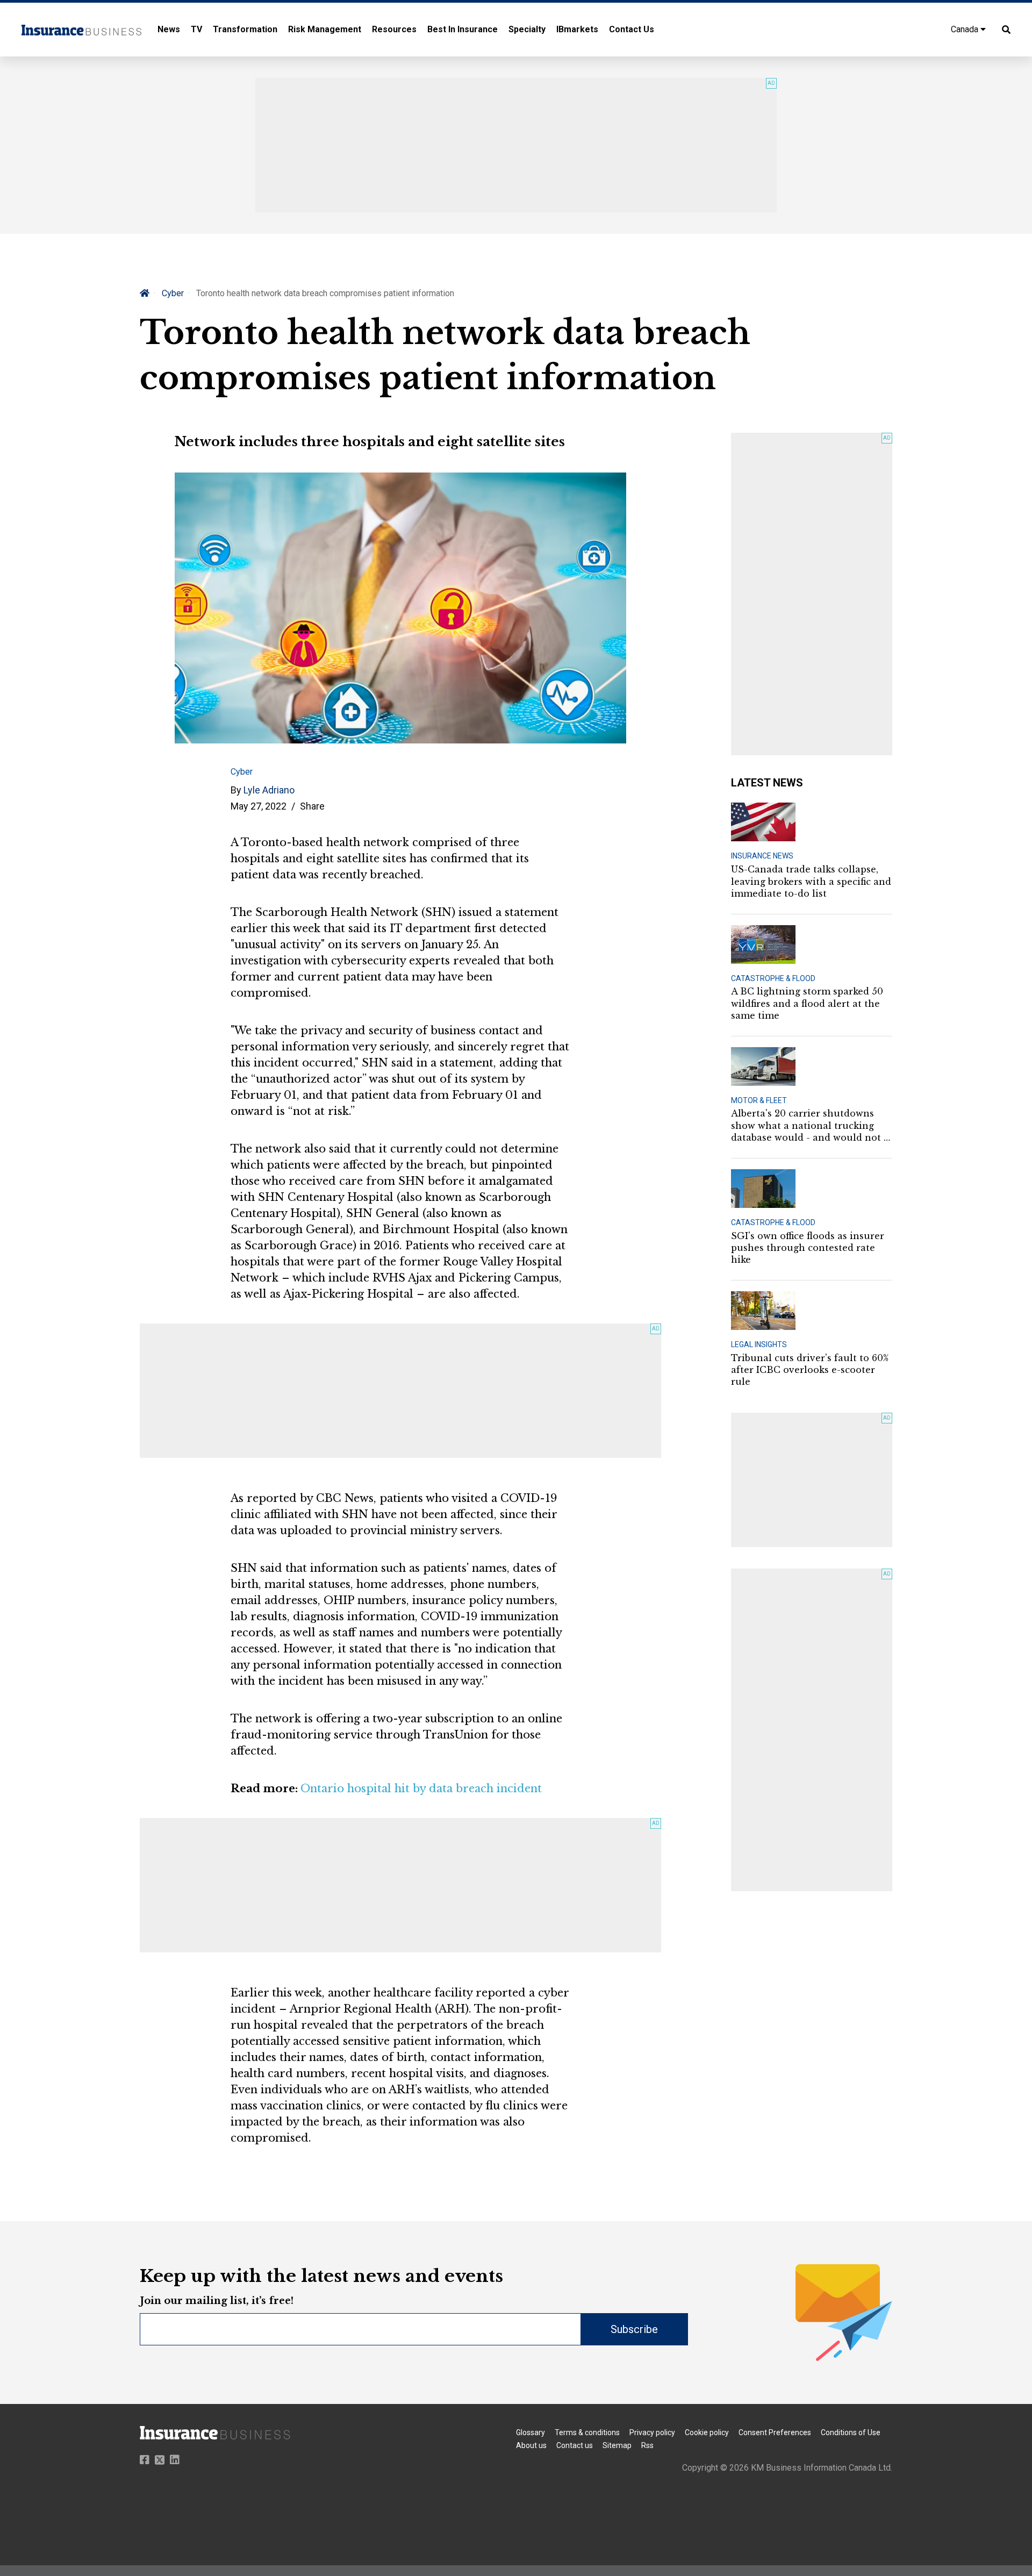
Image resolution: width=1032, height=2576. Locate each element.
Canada (966, 29)
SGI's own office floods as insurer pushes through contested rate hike (808, 1248)
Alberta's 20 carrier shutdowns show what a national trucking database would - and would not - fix (809, 1126)
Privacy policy (652, 2432)
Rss (647, 2445)
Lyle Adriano (269, 790)
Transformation (245, 29)
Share (312, 806)
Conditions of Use (851, 2432)
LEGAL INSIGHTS (759, 1344)
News (169, 29)
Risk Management (325, 29)
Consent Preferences (775, 2432)
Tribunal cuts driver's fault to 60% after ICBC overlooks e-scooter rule (810, 1370)
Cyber (173, 293)
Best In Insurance (463, 29)
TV (196, 29)
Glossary (531, 2432)
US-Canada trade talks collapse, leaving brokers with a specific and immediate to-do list (811, 881)
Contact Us (632, 29)
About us (531, 2445)
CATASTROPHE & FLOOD (773, 978)
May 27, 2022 (259, 806)
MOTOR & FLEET (759, 1100)
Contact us (575, 2445)
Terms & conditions (587, 2432)
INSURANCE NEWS (762, 856)
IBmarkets (577, 29)
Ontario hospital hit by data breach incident (421, 1788)
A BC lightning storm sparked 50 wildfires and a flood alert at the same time (807, 1003)
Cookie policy (707, 2432)
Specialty (527, 29)
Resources (394, 29)
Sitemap (617, 2445)
